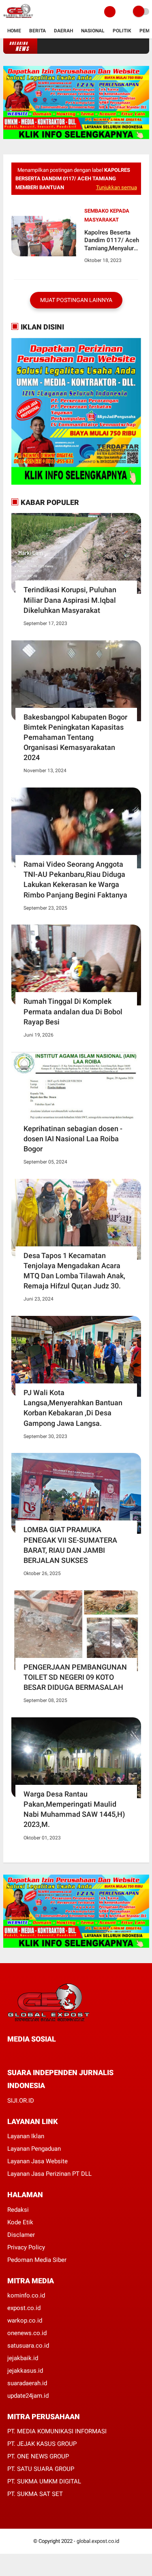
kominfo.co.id (26, 2295)
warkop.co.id (25, 2321)
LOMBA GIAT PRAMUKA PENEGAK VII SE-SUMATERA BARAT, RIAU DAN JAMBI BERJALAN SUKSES (70, 1545)
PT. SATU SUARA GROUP (41, 2469)
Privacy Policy (26, 2247)
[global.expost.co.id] (18, 19)
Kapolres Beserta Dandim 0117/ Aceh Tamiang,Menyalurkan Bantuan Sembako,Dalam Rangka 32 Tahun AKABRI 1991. (112, 241)
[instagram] (54, 2054)
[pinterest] (43, 2054)
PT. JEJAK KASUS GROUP (42, 2444)
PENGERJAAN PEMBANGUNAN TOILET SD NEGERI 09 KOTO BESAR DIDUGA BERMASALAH (75, 1677)
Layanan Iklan (26, 2136)
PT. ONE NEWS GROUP (38, 2456)
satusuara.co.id (28, 2346)
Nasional (93, 31)
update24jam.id (28, 2396)
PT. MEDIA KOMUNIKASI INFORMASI (57, 2431)
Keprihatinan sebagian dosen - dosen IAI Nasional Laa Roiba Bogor (73, 1139)
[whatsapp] (32, 2054)
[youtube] (64, 2054)
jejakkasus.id (25, 2371)
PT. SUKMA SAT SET (35, 2494)
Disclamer (21, 2235)
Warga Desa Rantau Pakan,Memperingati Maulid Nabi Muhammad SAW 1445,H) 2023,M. (74, 1809)
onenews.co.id (27, 2333)
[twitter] (21, 2054)
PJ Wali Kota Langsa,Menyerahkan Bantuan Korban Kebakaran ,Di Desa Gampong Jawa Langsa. (73, 1408)
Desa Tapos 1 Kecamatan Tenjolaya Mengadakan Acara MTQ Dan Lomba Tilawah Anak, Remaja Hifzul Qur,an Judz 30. (74, 1271)
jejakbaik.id (23, 2358)
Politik (122, 31)
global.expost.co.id (98, 2541)
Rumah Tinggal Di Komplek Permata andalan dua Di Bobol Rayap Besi (73, 1011)
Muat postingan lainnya (76, 300)
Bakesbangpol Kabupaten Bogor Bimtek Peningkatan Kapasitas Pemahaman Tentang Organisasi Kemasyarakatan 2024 (75, 737)
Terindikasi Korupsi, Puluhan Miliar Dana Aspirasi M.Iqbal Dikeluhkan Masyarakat (70, 600)
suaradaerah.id (27, 2383)
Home (14, 31)
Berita (37, 31)
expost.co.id (24, 2308)
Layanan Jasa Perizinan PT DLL (49, 2174)
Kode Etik (20, 2222)
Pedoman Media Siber (37, 2260)
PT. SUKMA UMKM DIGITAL (44, 2481)
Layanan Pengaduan (34, 2149)
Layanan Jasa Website (37, 2161)
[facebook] (10, 2054)
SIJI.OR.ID (21, 2101)
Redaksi (18, 2210)
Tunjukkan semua (117, 187)
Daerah (63, 31)
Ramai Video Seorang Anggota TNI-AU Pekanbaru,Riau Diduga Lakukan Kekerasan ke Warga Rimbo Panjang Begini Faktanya (75, 879)
